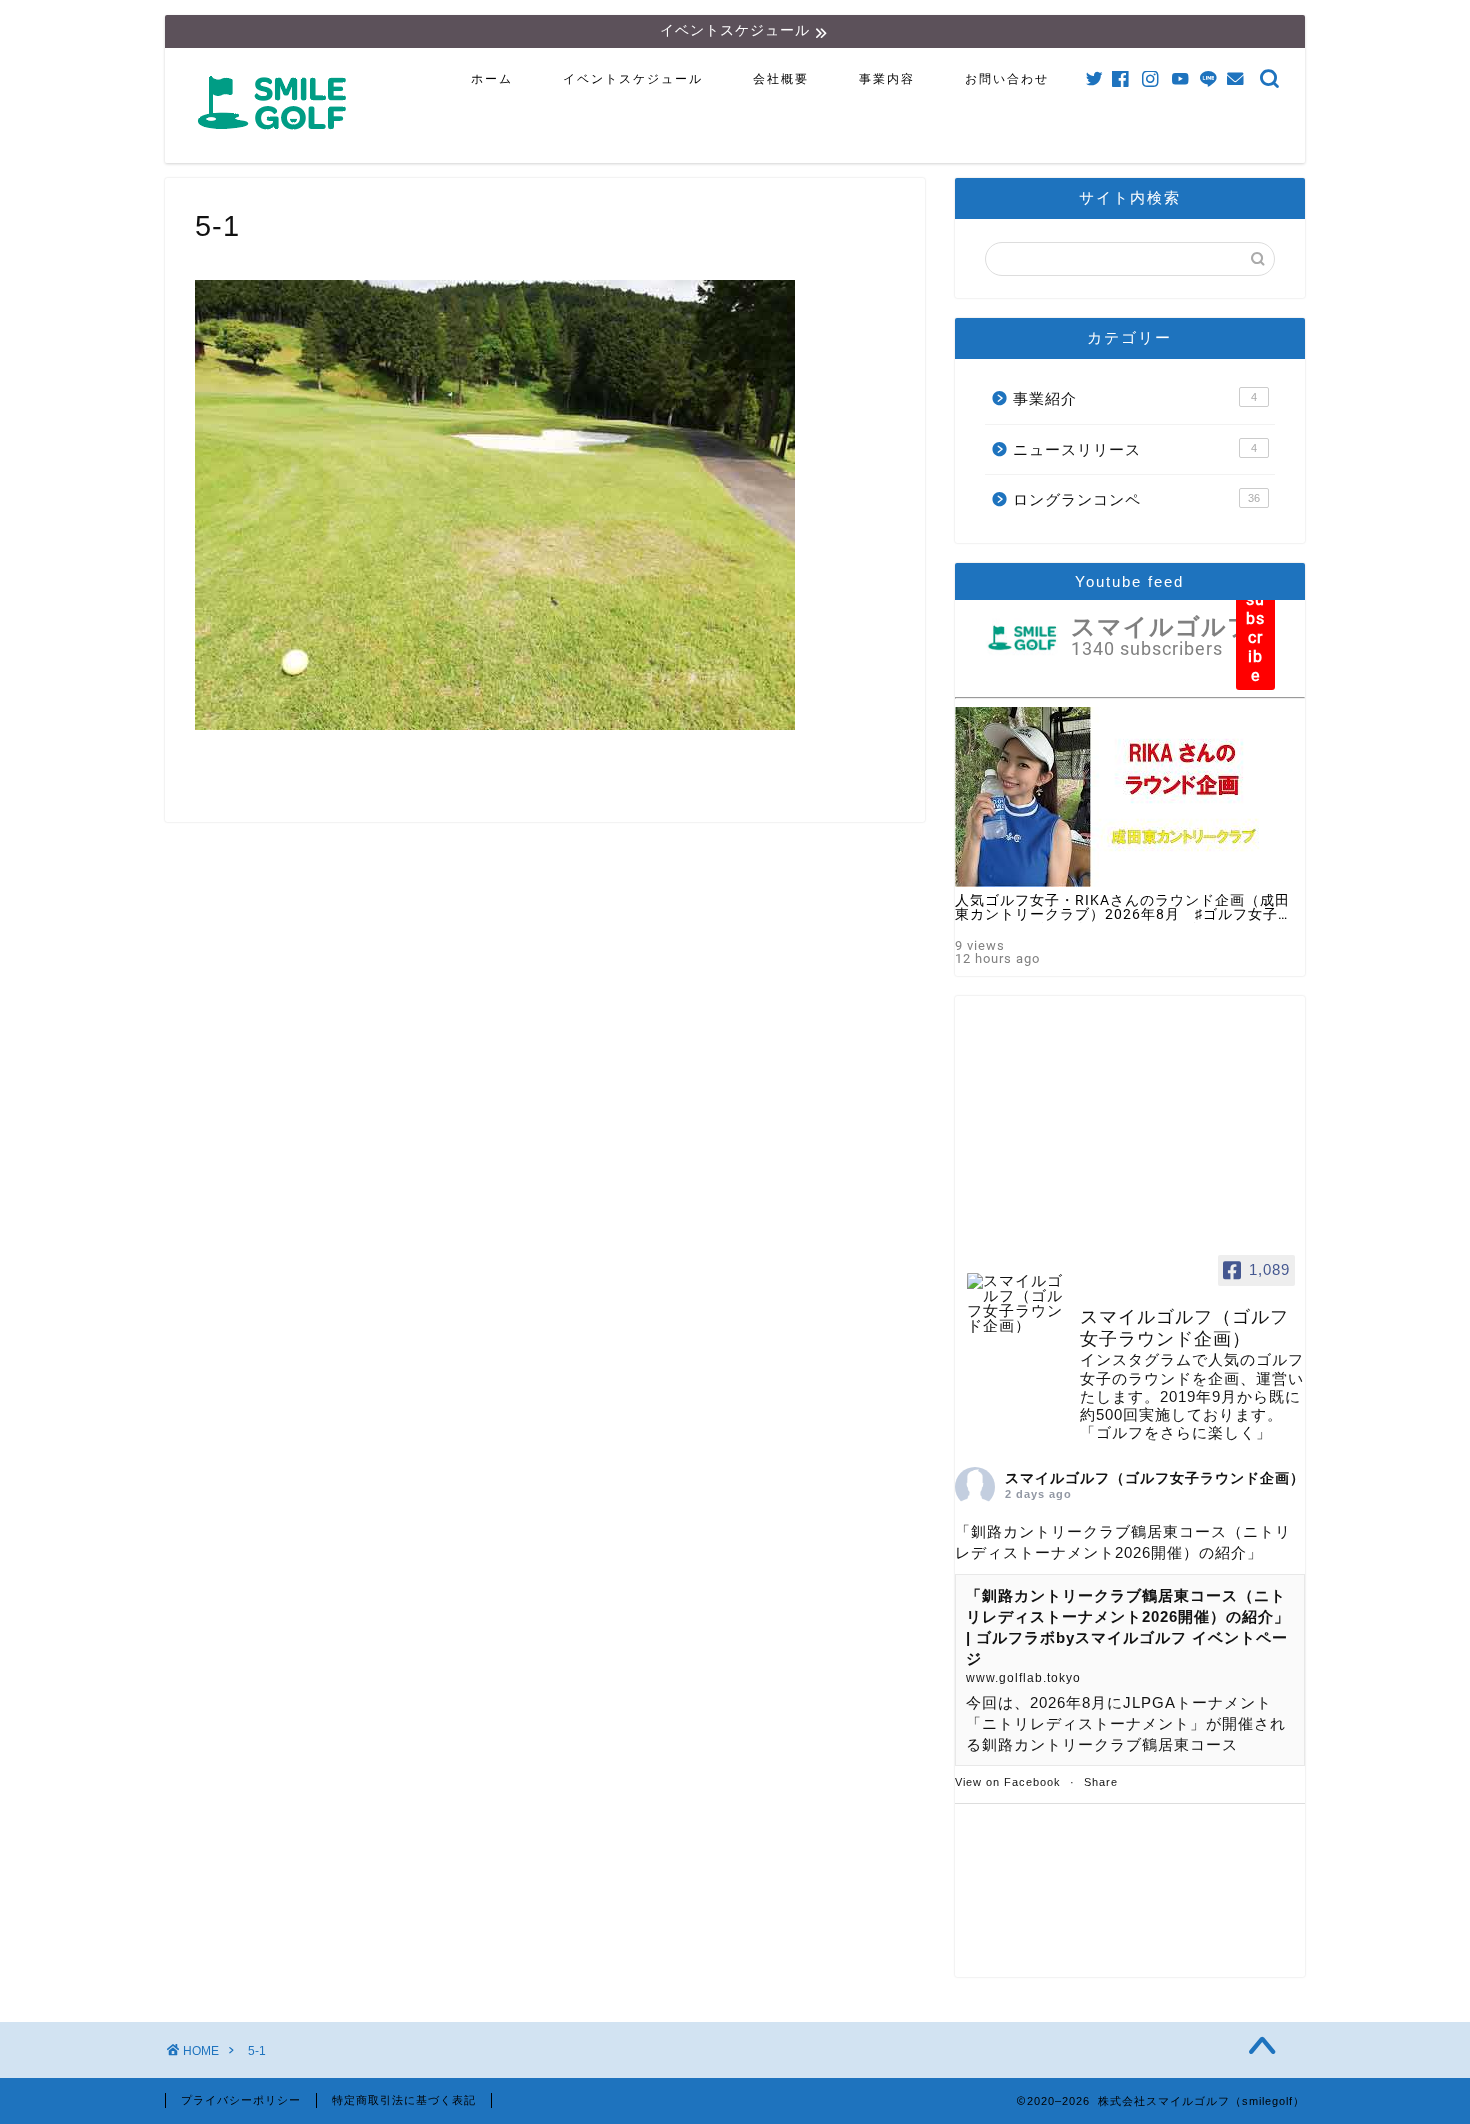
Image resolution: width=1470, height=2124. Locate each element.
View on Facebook (1008, 1782)
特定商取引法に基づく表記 (404, 2100)
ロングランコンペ (1136, 499)
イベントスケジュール (633, 79)
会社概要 (781, 79)
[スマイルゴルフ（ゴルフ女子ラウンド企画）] (1015, 1303)
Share (1101, 1782)
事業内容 (887, 79)
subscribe (1255, 637)
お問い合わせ (1007, 79)
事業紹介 (1135, 398)
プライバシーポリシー (241, 2100)
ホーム (492, 79)
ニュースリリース (1135, 449)
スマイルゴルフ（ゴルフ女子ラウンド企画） (1155, 1478)
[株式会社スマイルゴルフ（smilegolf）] (276, 140)
